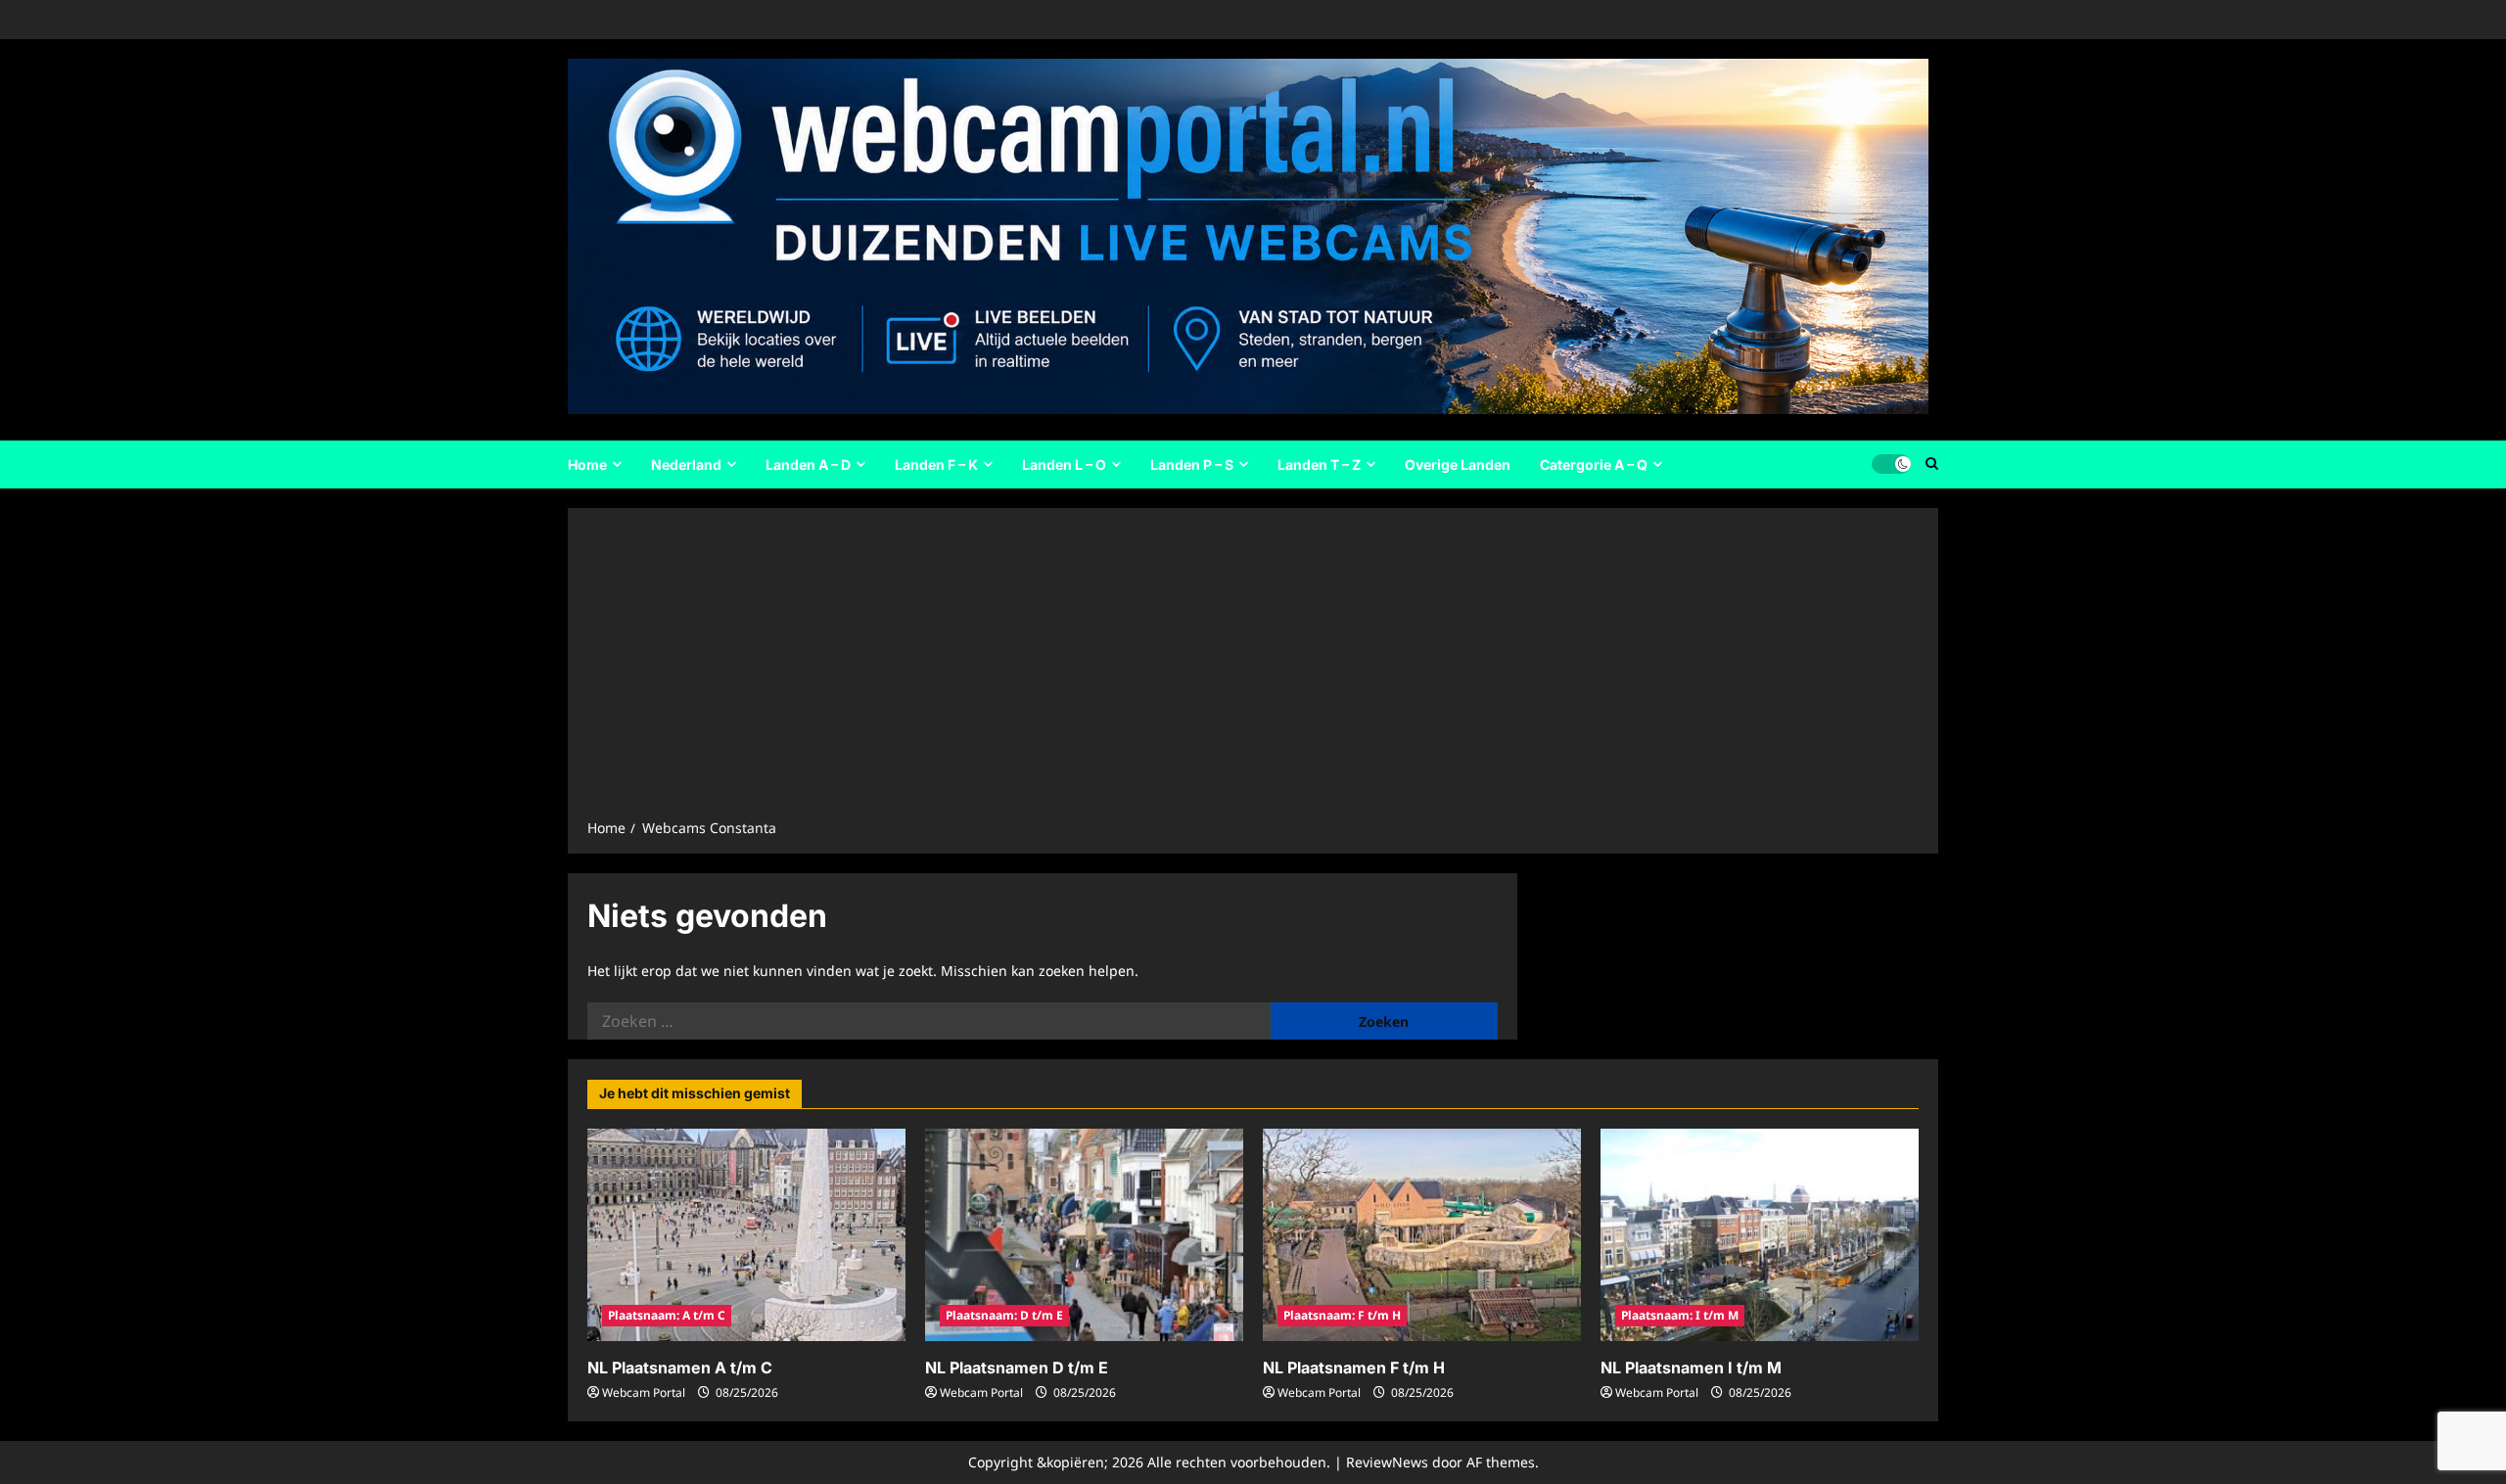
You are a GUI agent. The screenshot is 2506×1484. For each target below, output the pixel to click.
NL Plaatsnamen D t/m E (1017, 1368)
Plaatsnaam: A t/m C (667, 1315)
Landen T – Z (1319, 464)
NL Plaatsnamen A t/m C (680, 1368)
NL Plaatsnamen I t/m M (1691, 1368)
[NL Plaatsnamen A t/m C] (746, 1235)
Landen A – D (808, 464)
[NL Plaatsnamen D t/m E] (1084, 1235)
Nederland (686, 464)
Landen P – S (1192, 464)
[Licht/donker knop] (1891, 464)
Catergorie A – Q (1594, 464)
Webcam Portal (644, 1392)
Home (587, 464)
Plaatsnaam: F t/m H (1342, 1315)
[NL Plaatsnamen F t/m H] (1422, 1235)
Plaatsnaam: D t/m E (1004, 1315)
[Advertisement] (1253, 670)
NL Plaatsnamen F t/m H (1354, 1368)
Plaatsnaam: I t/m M (1680, 1315)
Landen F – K (936, 464)
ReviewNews (1387, 1462)
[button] (1932, 464)
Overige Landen (1458, 464)
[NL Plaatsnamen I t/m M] (1760, 1235)
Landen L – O (1064, 464)
